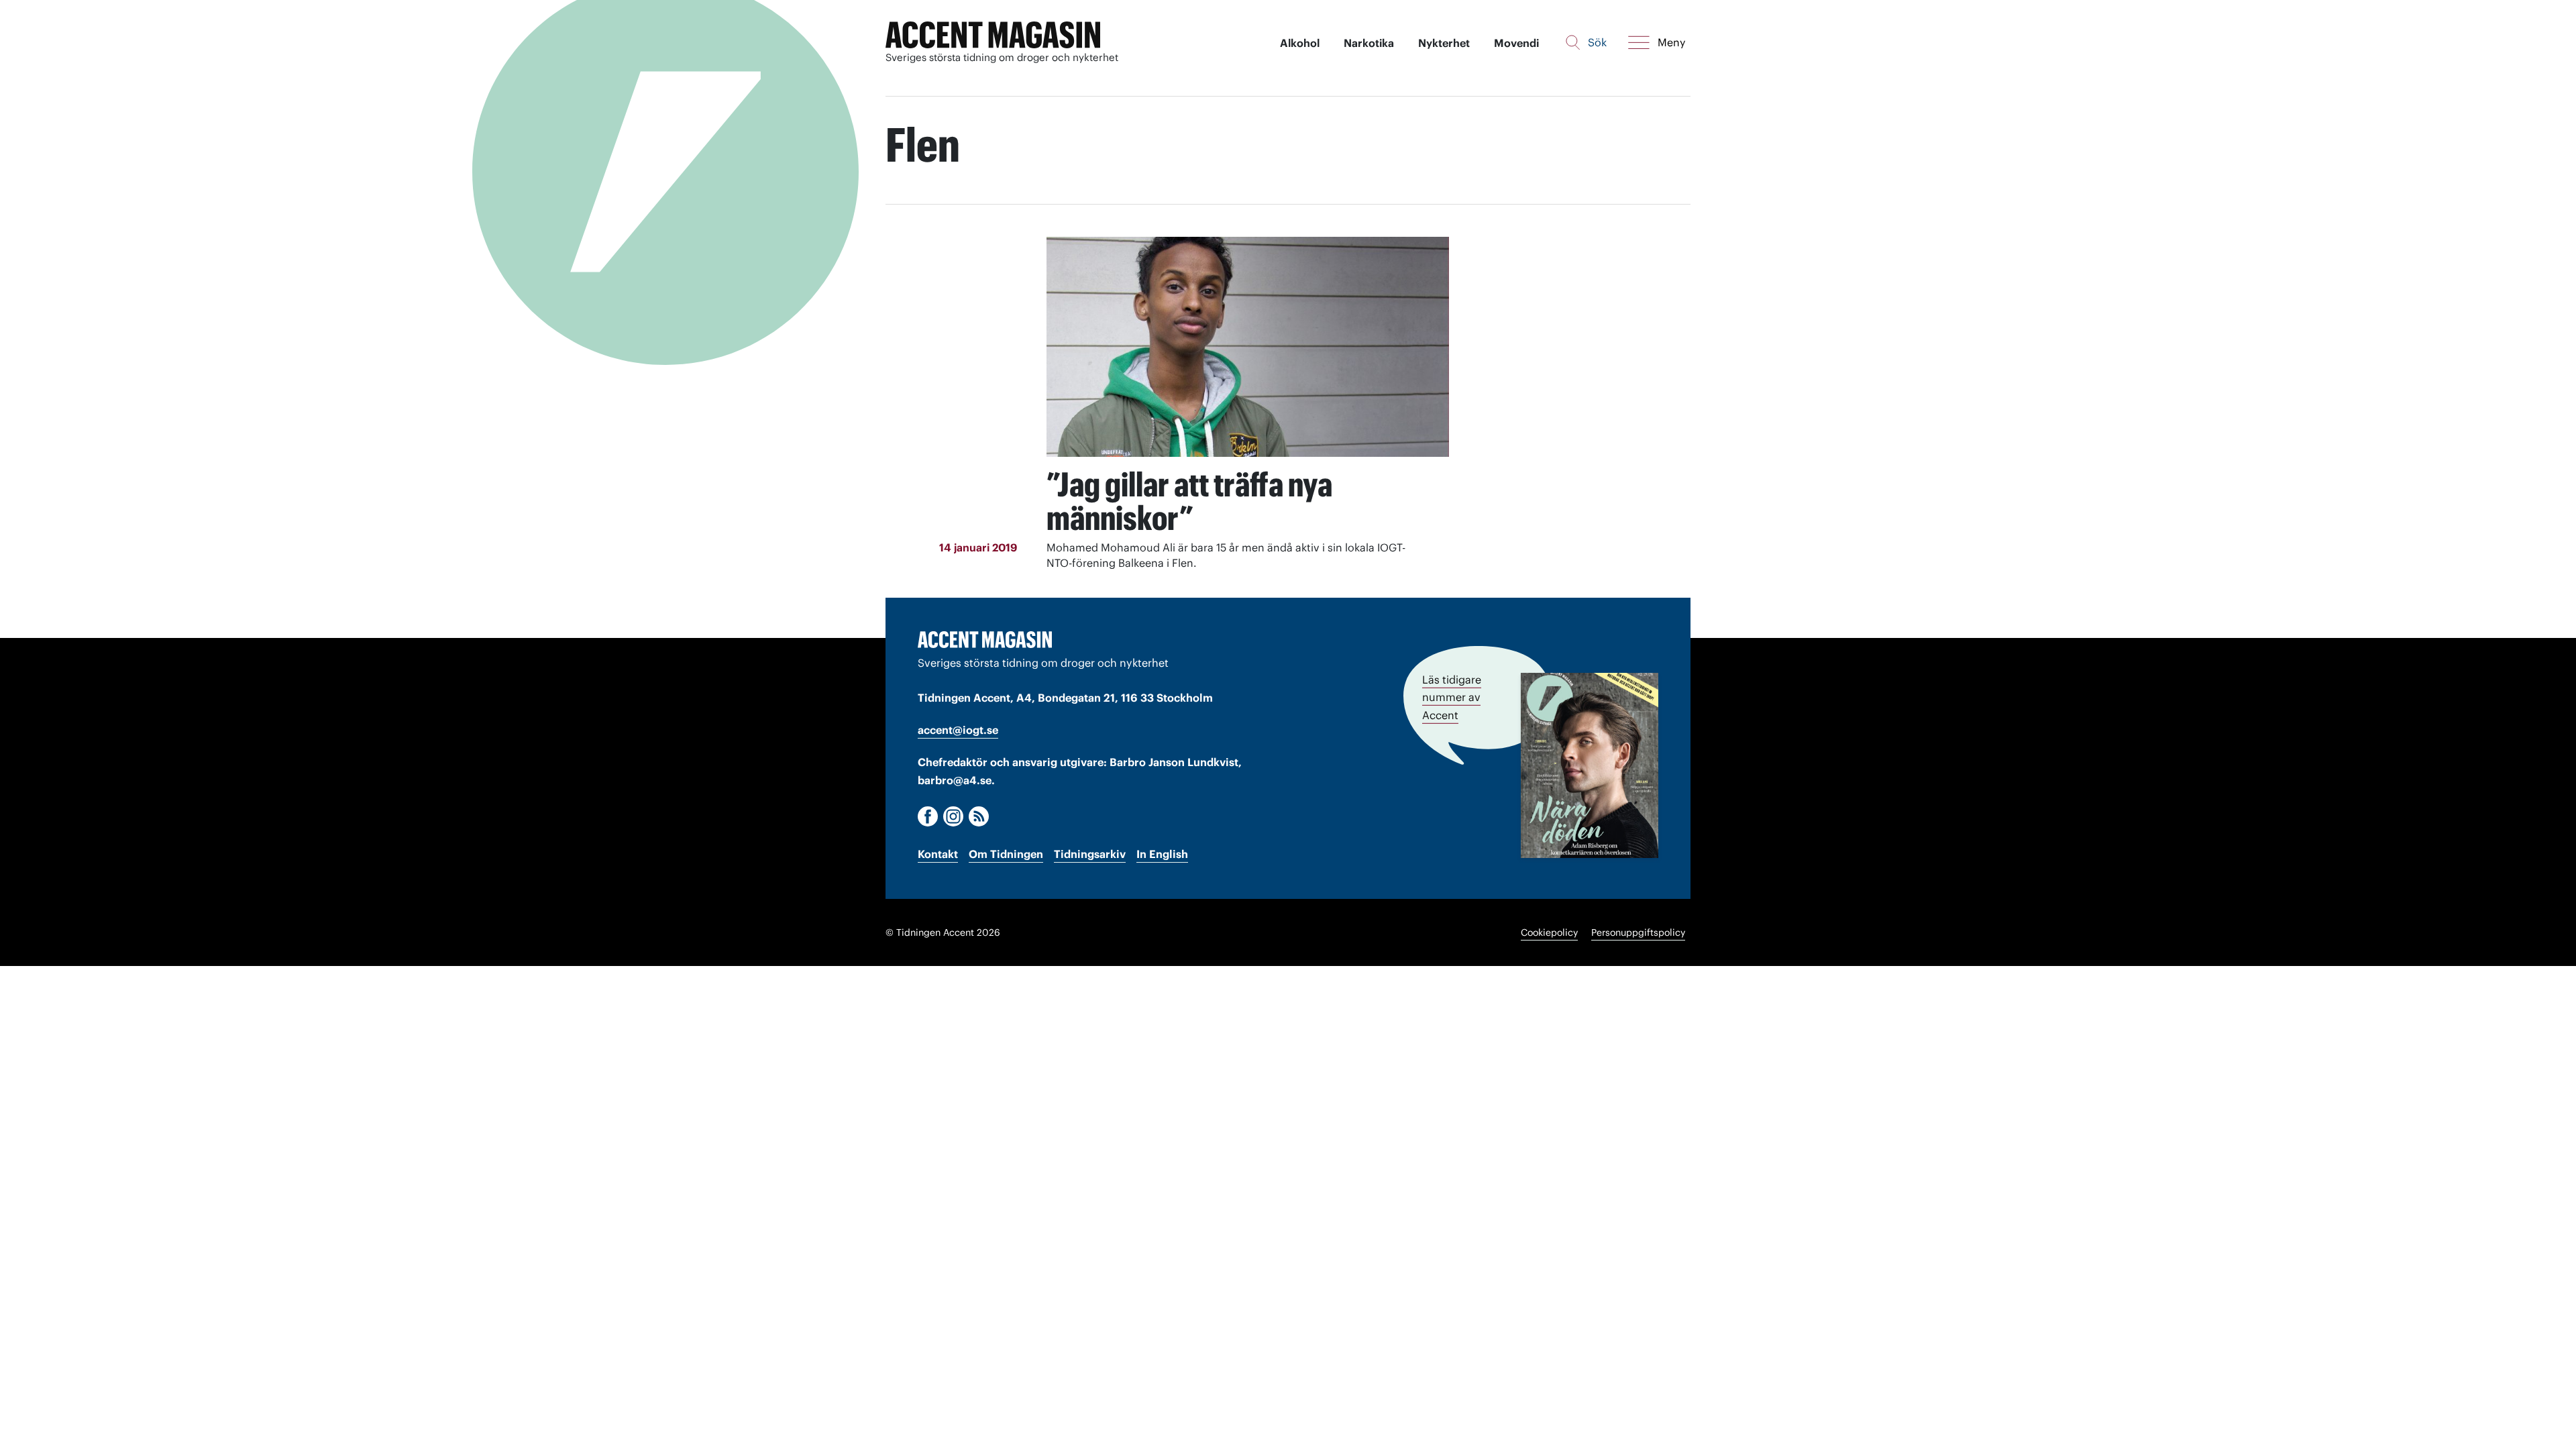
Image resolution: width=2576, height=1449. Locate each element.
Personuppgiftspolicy (1638, 932)
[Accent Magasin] (993, 35)
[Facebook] (928, 816)
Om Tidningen (1006, 854)
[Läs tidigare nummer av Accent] (1590, 765)
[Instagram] (953, 816)
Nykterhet (1444, 43)
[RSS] (979, 816)
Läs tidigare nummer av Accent (1452, 697)
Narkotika (1369, 43)
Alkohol (1300, 43)
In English (1162, 854)
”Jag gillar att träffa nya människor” (1189, 501)
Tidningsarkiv (1090, 854)
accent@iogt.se (958, 730)
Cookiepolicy (1549, 932)
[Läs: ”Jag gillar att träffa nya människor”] (1248, 347)
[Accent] (985, 639)
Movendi (1516, 43)
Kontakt (938, 854)
